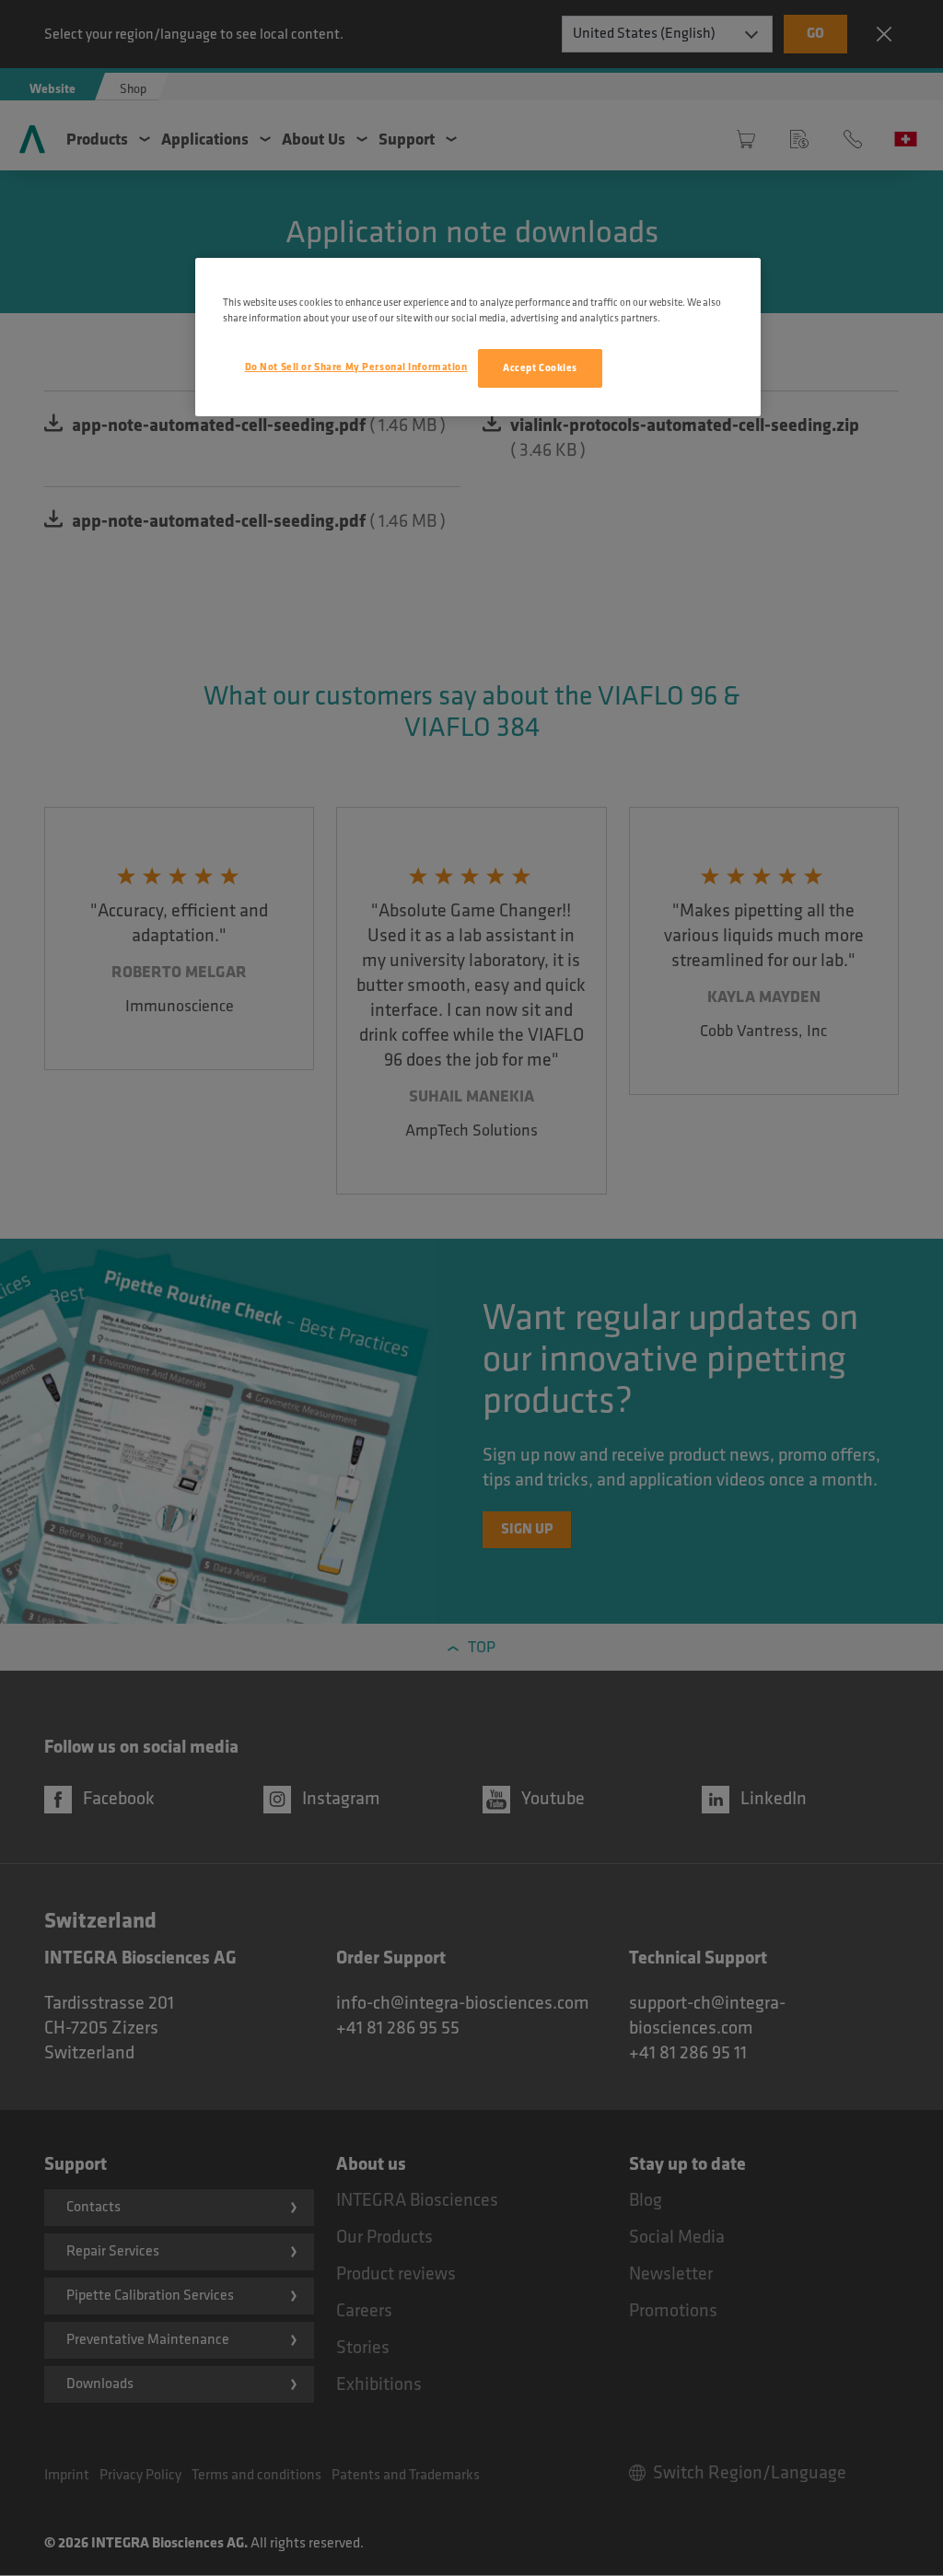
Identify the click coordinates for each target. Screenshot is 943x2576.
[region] (478, 337)
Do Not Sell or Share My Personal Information (356, 367)
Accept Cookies (540, 368)
